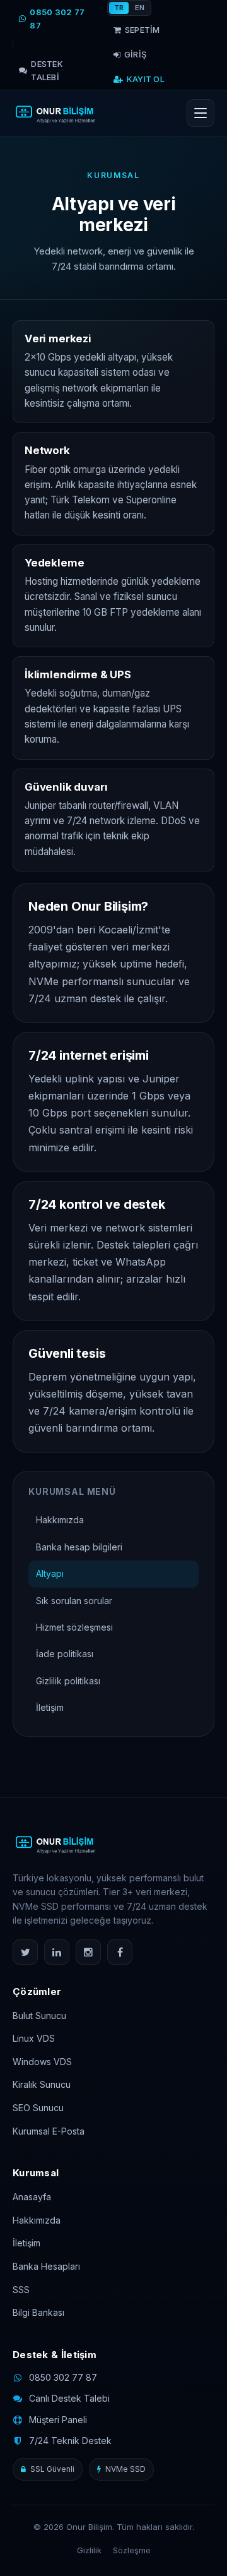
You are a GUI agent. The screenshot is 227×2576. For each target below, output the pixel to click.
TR (119, 8)
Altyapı (50, 1573)
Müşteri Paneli (58, 2420)
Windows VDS (42, 2062)
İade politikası (65, 1654)
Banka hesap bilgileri (79, 1547)
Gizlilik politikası (68, 1681)
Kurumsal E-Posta (49, 2131)
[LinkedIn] (57, 1952)
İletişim (50, 1707)
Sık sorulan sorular (74, 1601)
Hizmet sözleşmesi (74, 1627)
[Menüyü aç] (201, 113)
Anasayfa (32, 2197)
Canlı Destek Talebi (69, 2398)
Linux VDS (34, 2038)
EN (140, 8)
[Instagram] (88, 1952)
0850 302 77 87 (63, 2377)
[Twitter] (25, 1952)
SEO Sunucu (38, 2108)
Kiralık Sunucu (42, 2084)
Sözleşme (132, 2550)
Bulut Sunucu (39, 2016)
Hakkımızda (60, 1520)
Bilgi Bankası (38, 2312)
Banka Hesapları (46, 2266)
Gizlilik (89, 2550)
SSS (21, 2290)
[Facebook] (120, 1952)
